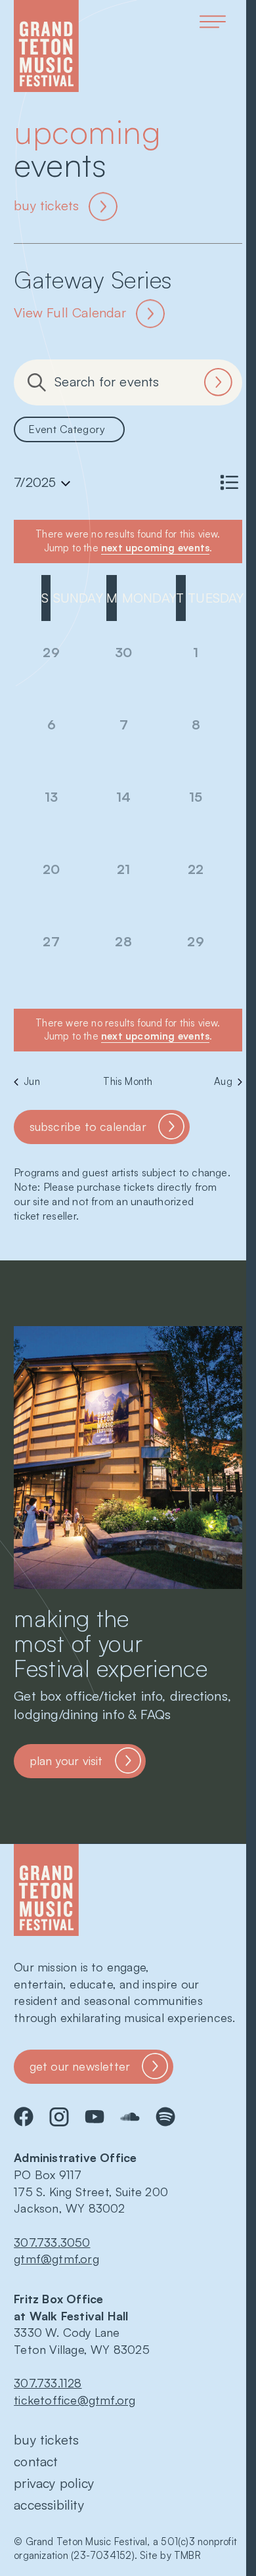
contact (36, 2461)
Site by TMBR (170, 2555)
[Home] (46, 46)
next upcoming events (155, 548)
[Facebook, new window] (24, 2117)
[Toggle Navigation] (213, 22)
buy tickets (46, 205)
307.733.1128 (48, 2383)
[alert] (128, 1030)
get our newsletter (80, 2066)
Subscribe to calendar (88, 1126)
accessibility (49, 2505)
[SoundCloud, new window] (130, 2117)
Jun (32, 1081)
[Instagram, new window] (59, 2117)
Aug (223, 1081)
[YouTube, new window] (95, 2117)
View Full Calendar (70, 312)
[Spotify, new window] (165, 2117)
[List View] (229, 482)
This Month (128, 1081)
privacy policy (54, 2483)
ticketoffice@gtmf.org (75, 2400)
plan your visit (66, 1760)
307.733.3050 (52, 2242)
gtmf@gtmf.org (56, 2259)
